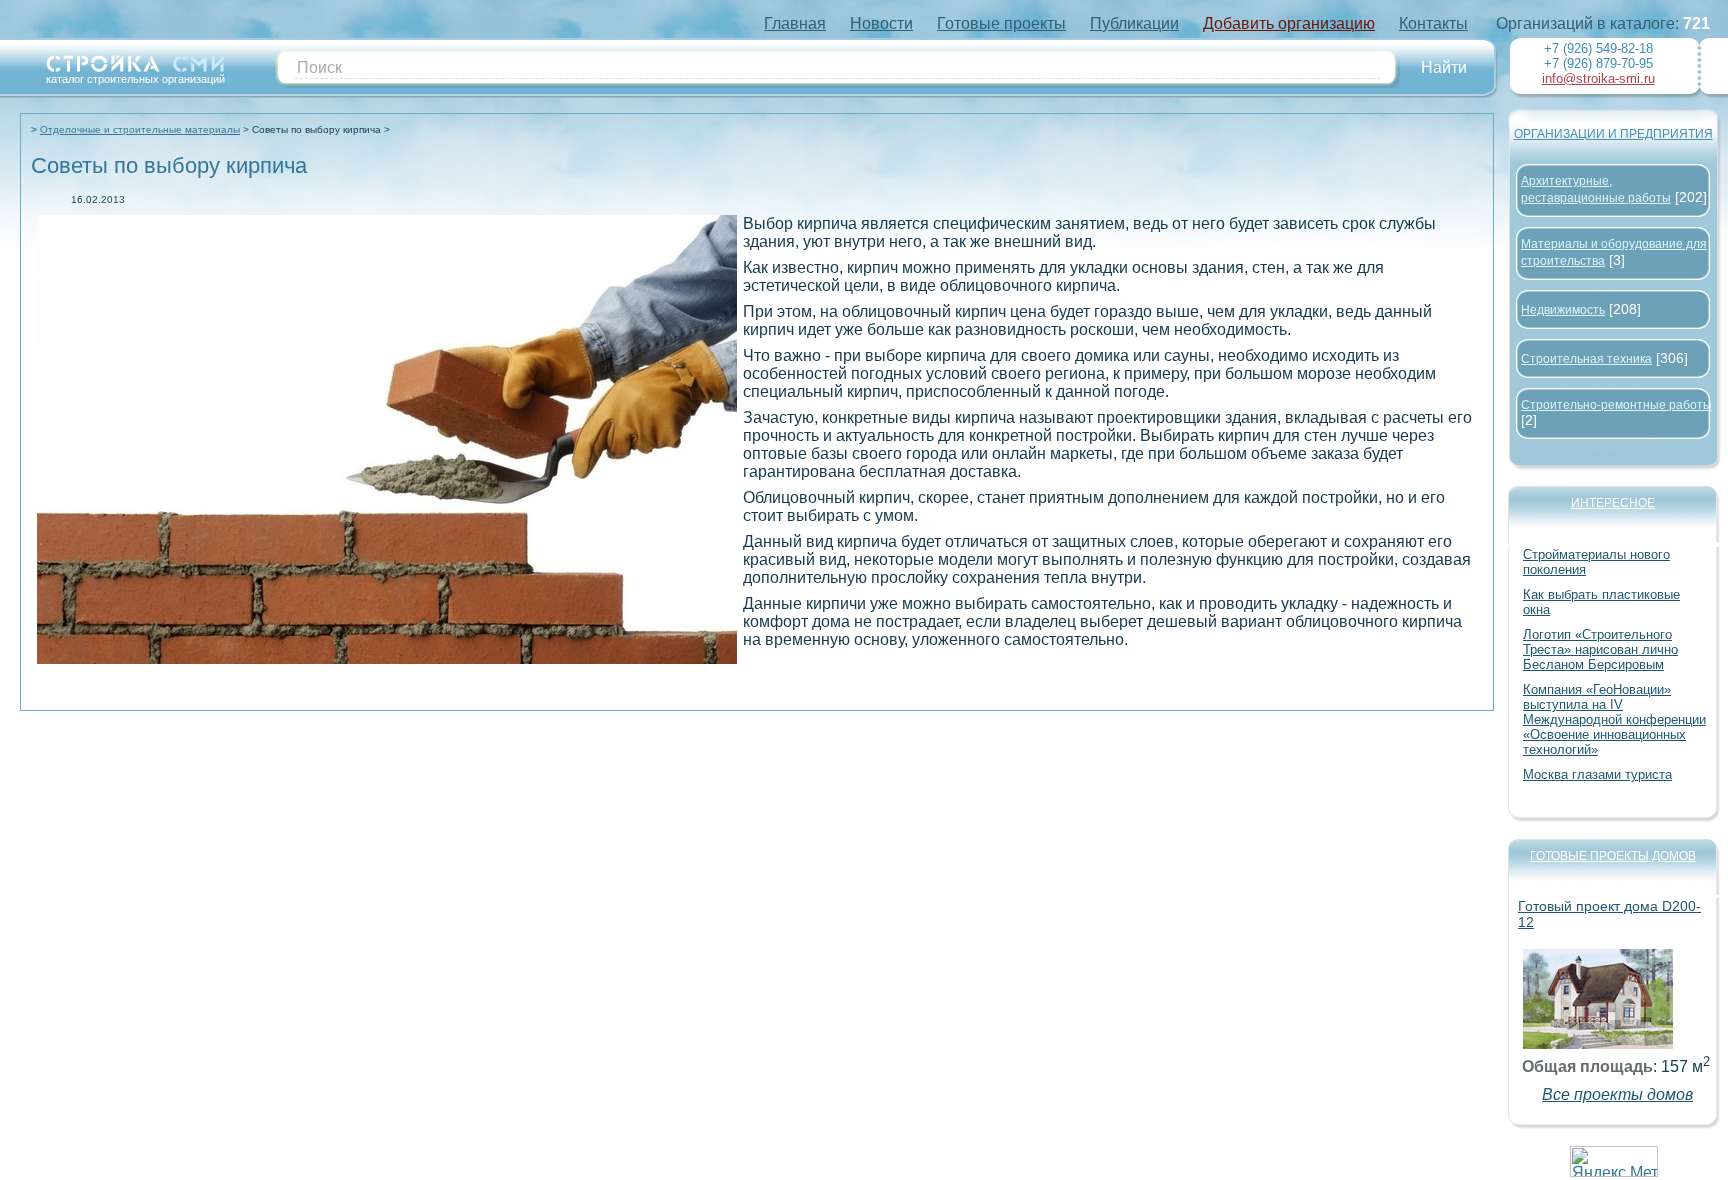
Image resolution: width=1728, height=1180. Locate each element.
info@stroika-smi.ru (1598, 78)
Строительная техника (1586, 359)
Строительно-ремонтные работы (1616, 405)
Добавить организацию (1289, 23)
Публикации (1134, 23)
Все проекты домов (1617, 1094)
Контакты (1433, 23)
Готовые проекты (1001, 23)
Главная (795, 23)
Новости (881, 23)
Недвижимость (1563, 310)
